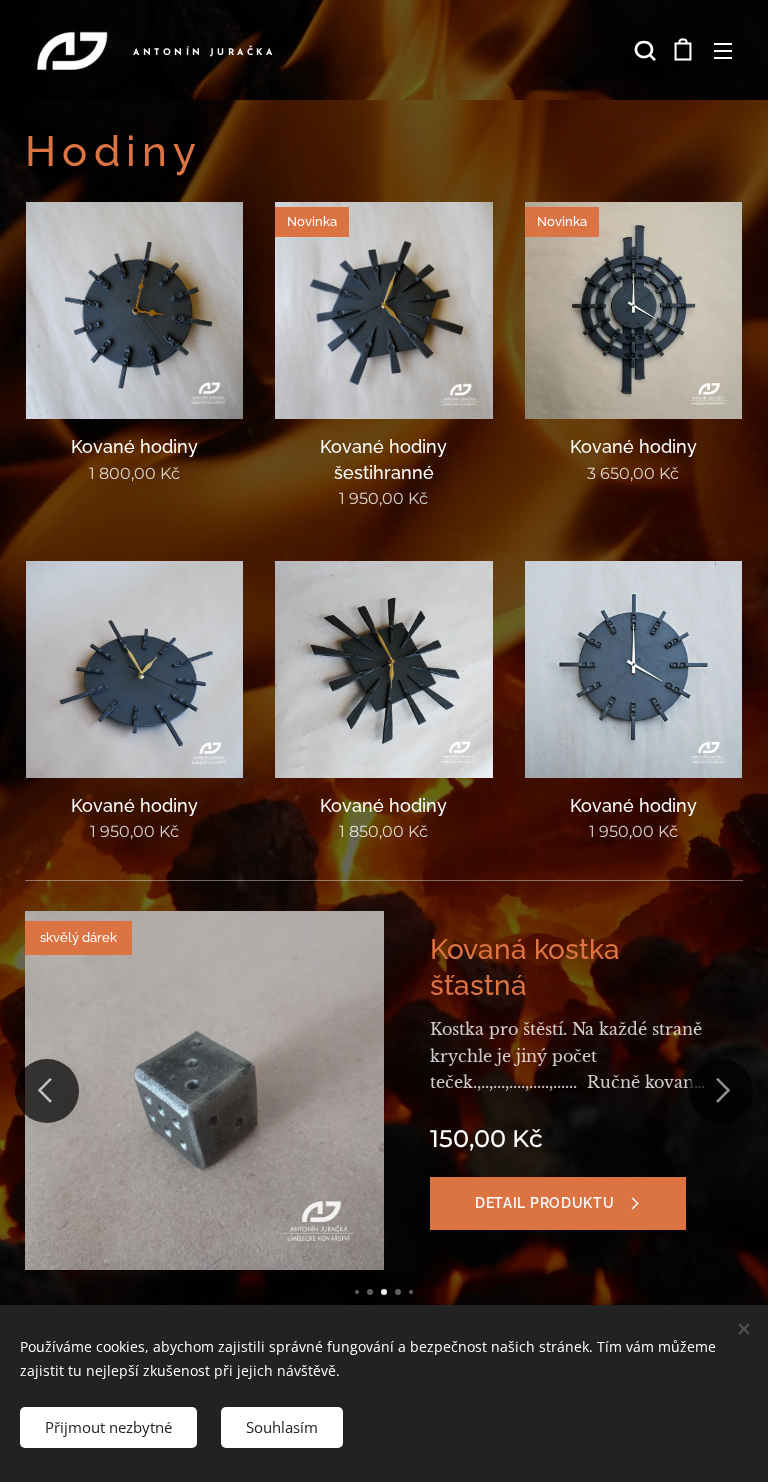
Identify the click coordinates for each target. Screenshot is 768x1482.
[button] (643, 50)
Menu (723, 50)
